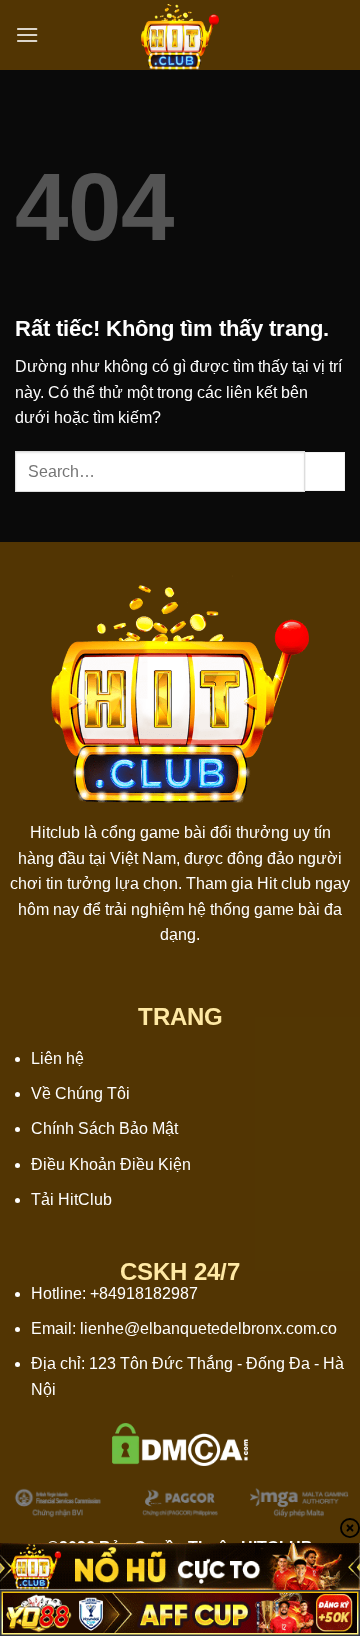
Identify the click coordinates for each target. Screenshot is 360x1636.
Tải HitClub (71, 1199)
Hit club (284, 883)
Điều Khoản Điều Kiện (111, 1164)
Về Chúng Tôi (80, 1093)
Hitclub (55, 832)
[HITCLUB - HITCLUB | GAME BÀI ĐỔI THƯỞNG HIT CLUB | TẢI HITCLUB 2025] (180, 35)
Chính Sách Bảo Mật (104, 1128)
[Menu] (27, 34)
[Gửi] (325, 471)
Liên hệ (57, 1058)
